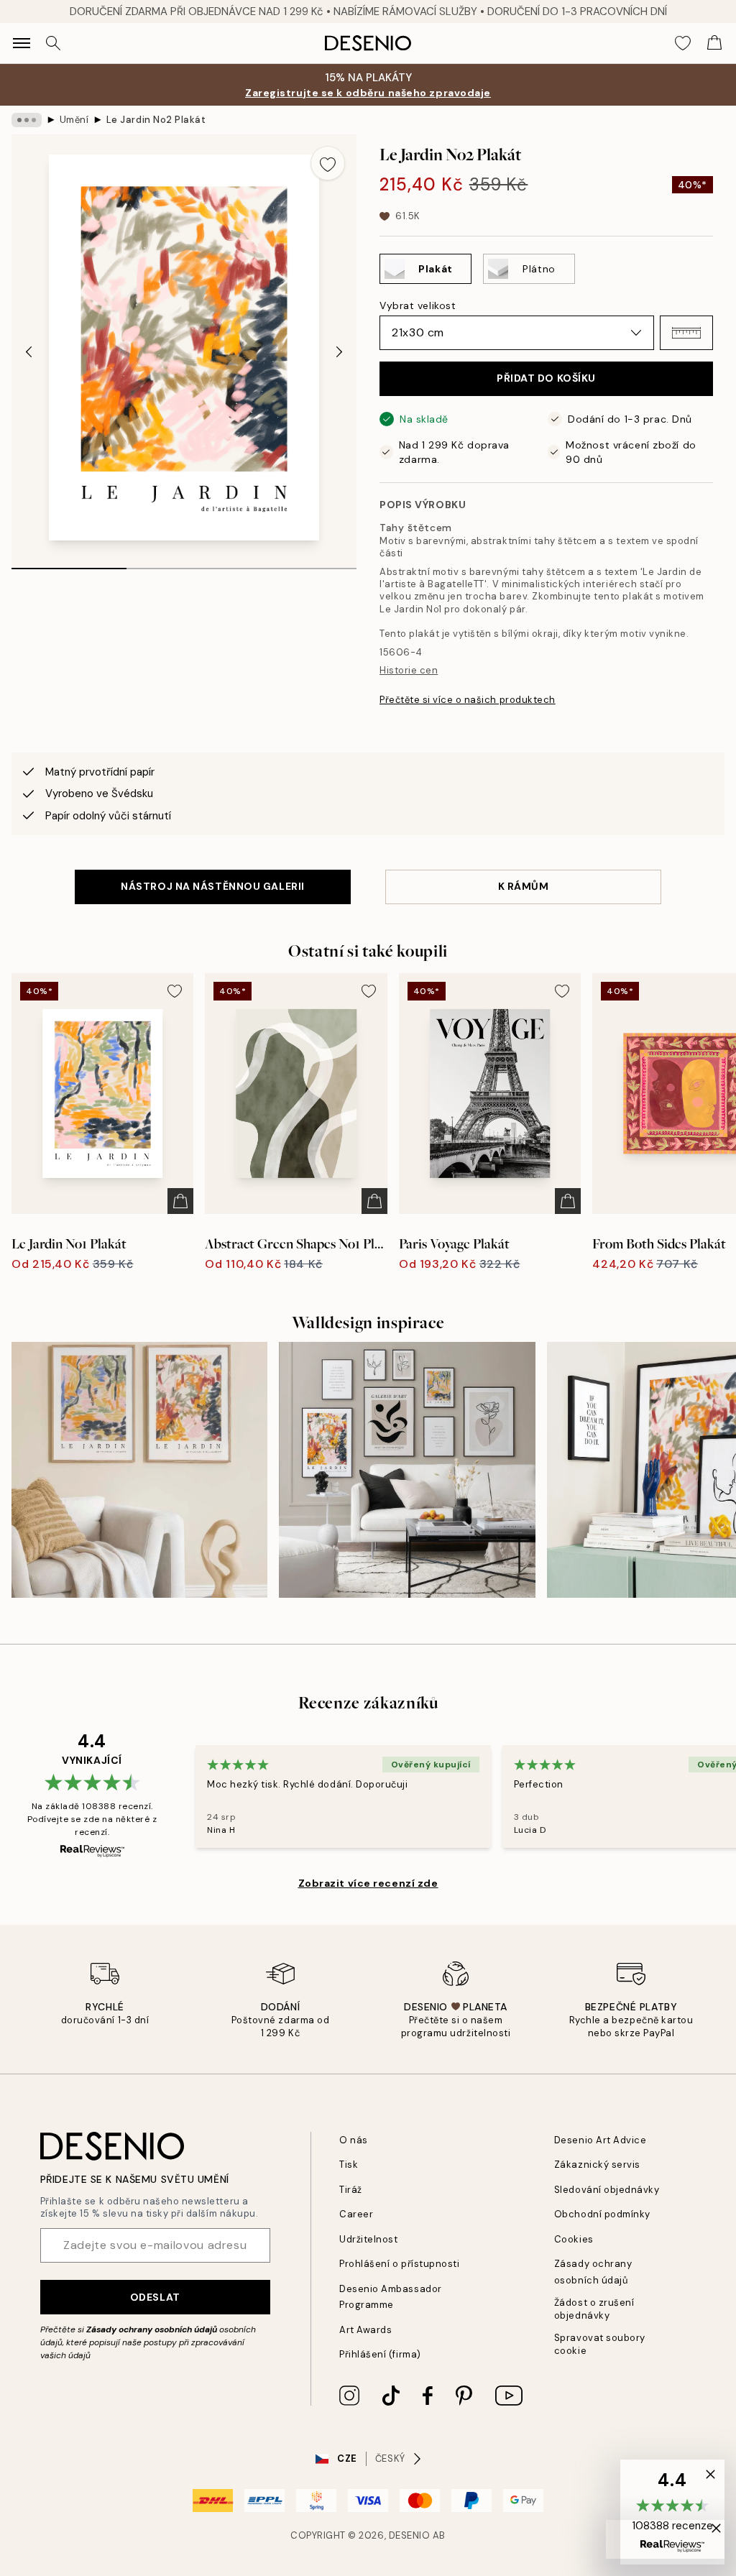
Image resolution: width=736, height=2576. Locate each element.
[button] (686, 333)
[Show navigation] (22, 43)
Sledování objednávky (607, 2190)
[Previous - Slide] (29, 351)
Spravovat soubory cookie (600, 2344)
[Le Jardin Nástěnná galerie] (139, 1470)
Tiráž (351, 2190)
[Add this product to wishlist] (328, 163)
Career (356, 2214)
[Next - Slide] (339, 351)
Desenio (410, 2535)
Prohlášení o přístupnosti (399, 2264)
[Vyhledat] (53, 43)
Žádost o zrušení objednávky (594, 2309)
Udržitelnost (368, 2239)
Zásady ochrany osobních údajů (152, 2329)
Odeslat (155, 2297)
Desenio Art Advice (600, 2140)
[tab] (69, 563)
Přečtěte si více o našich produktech (468, 700)
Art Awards (365, 2330)
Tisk (349, 2165)
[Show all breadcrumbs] (27, 120)
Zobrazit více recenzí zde (368, 1883)
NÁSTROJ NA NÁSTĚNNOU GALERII (213, 886)
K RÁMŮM (524, 886)
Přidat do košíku (546, 378)
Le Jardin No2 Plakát (156, 120)
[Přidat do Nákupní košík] (180, 1201)
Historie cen (409, 670)
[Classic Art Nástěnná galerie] (407, 1470)
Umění (74, 120)
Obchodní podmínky (602, 2214)
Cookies (574, 2239)
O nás (354, 2140)
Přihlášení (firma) (380, 2354)
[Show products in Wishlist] (683, 43)
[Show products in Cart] (714, 43)
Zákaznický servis (597, 2165)
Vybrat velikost (418, 305)
